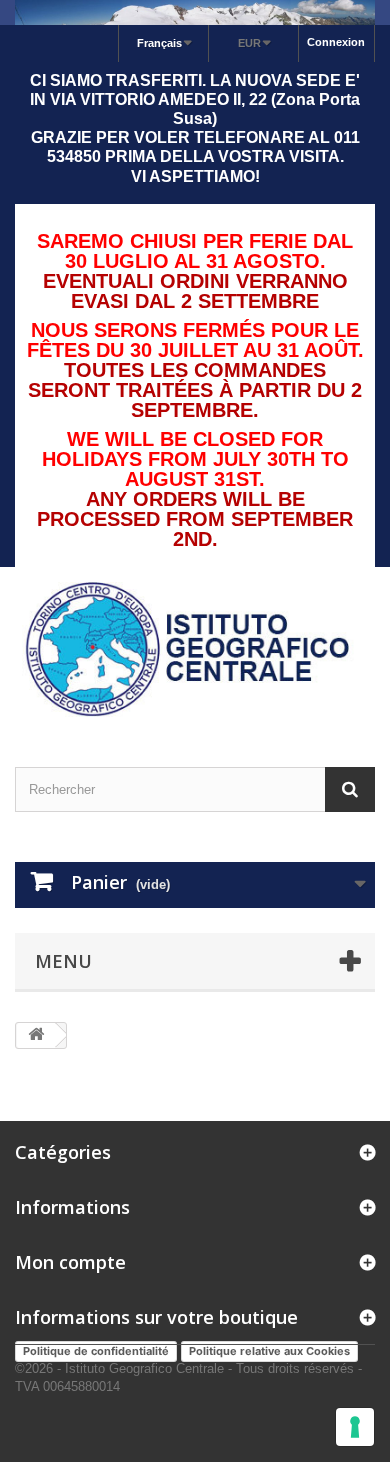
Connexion (336, 42)
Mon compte (70, 1262)
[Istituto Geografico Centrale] (195, 649)
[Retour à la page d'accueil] (36, 1035)
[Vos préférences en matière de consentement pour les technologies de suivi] (355, 1427)
